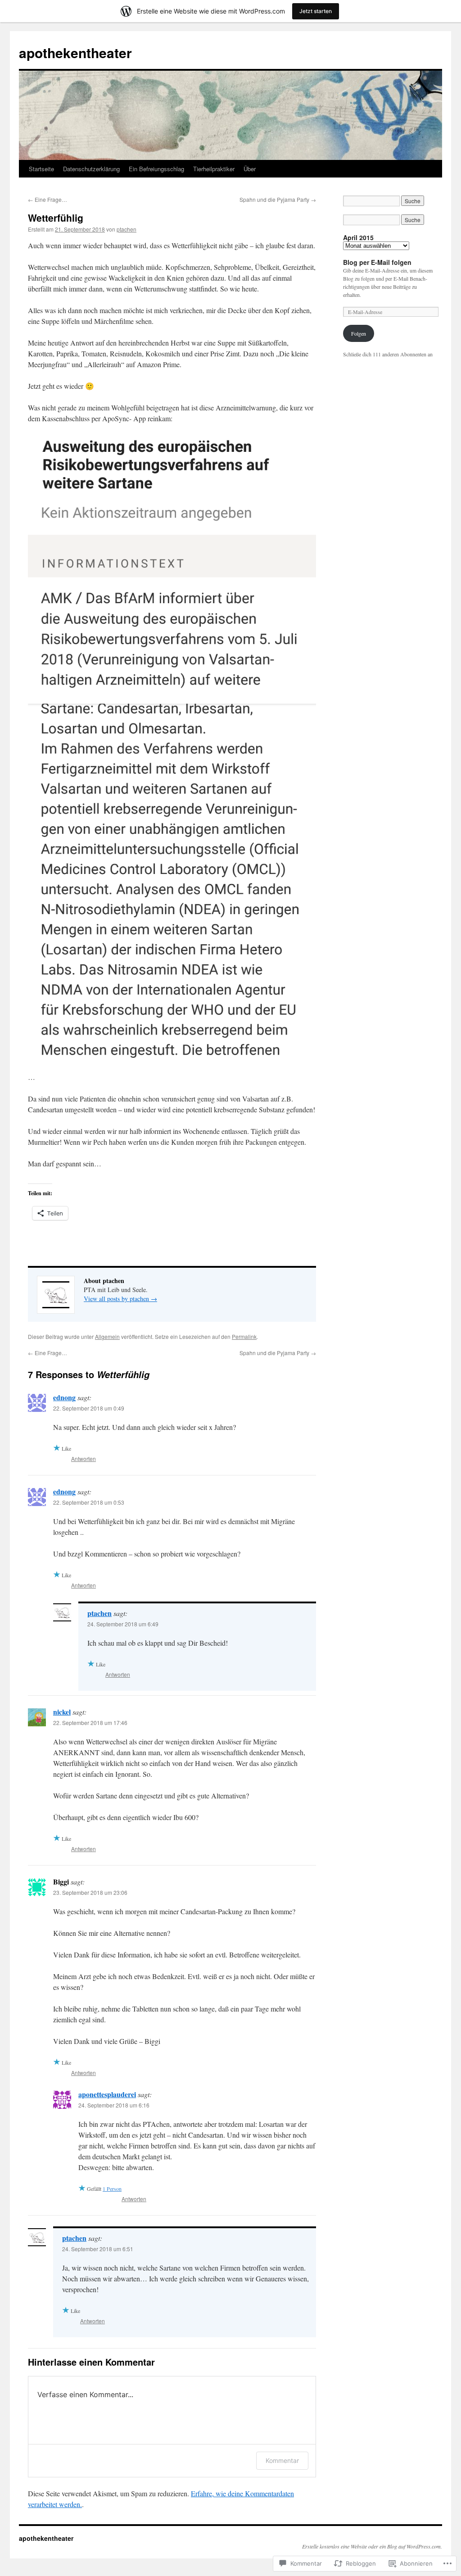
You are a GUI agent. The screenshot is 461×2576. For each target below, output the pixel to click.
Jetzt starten (316, 11)
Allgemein (107, 1336)
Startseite (41, 169)
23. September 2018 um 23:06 (90, 1892)
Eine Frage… (47, 199)
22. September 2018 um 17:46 (90, 1723)
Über (250, 169)
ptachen (127, 229)
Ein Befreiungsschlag (156, 169)
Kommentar (282, 2460)
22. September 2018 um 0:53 (89, 1502)
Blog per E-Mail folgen (377, 262)
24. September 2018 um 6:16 (114, 2105)
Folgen (359, 333)
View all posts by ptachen (120, 1299)
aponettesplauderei (107, 2094)
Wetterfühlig (56, 218)
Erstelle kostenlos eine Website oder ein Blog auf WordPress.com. (372, 2546)
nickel (62, 1712)
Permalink (244, 1336)
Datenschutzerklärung (91, 169)
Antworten (84, 1459)
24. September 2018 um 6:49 (123, 1624)
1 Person (112, 2189)
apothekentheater (75, 52)
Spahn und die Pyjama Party (278, 199)
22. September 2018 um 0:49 (89, 1408)
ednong (64, 1397)
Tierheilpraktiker (214, 169)
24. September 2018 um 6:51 (98, 2249)
